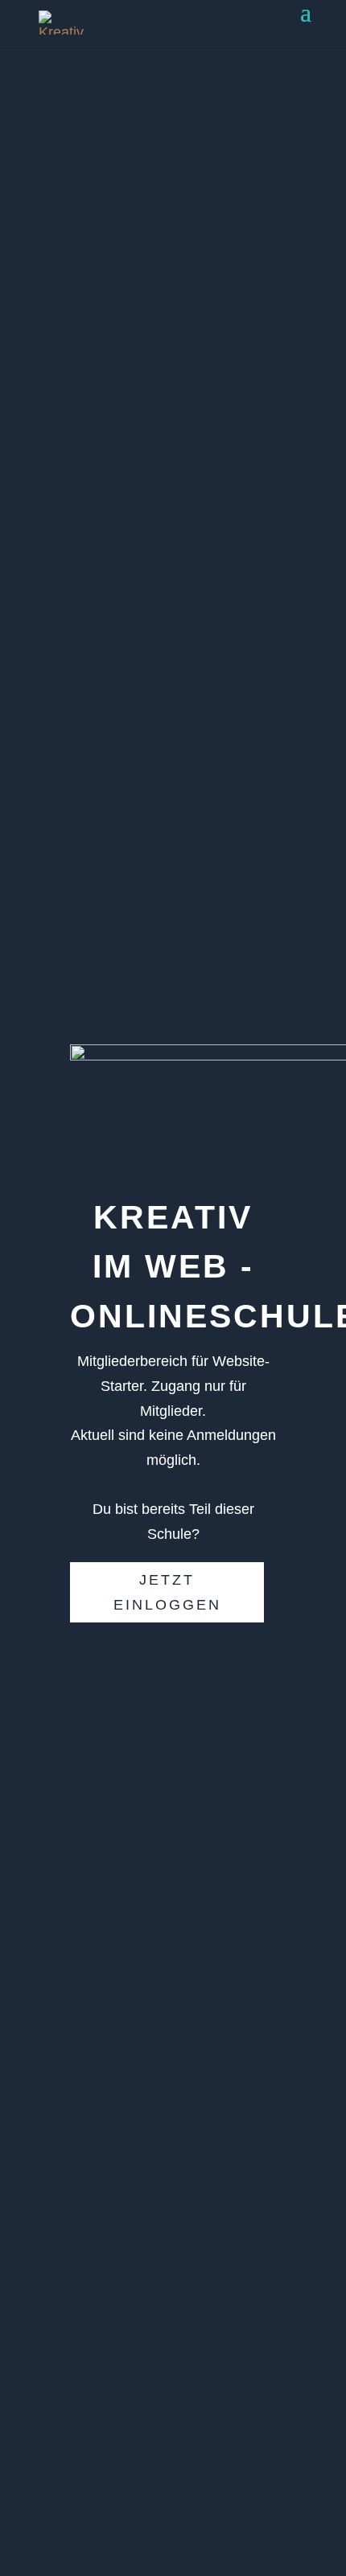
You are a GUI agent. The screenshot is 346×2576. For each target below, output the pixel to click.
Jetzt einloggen (167, 1592)
